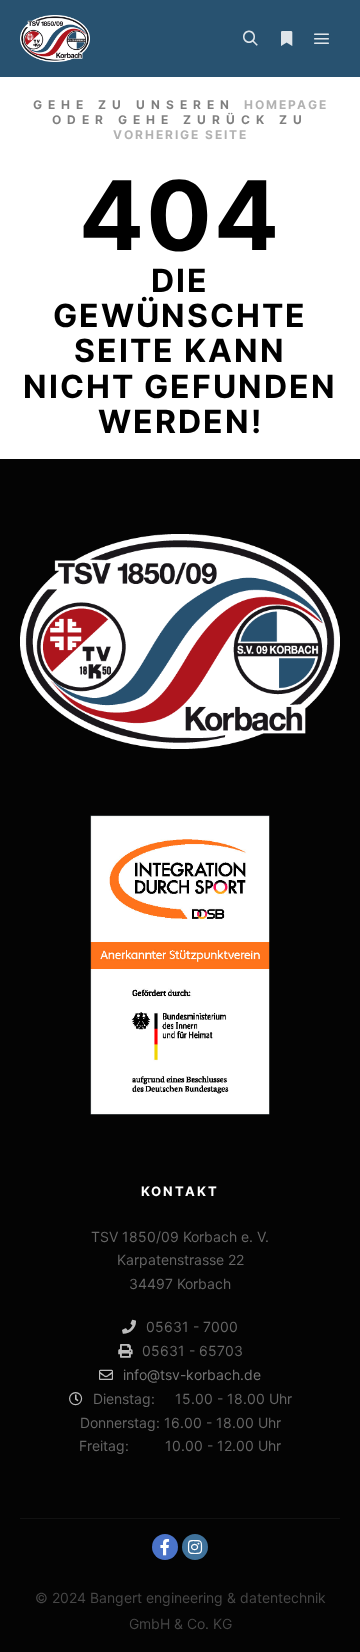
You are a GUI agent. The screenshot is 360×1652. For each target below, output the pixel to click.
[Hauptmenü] (322, 39)
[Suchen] (250, 39)
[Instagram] (195, 1547)
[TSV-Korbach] (55, 38)
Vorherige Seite (180, 134)
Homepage (286, 104)
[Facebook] (165, 1547)
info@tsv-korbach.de (192, 1374)
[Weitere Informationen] (286, 39)
